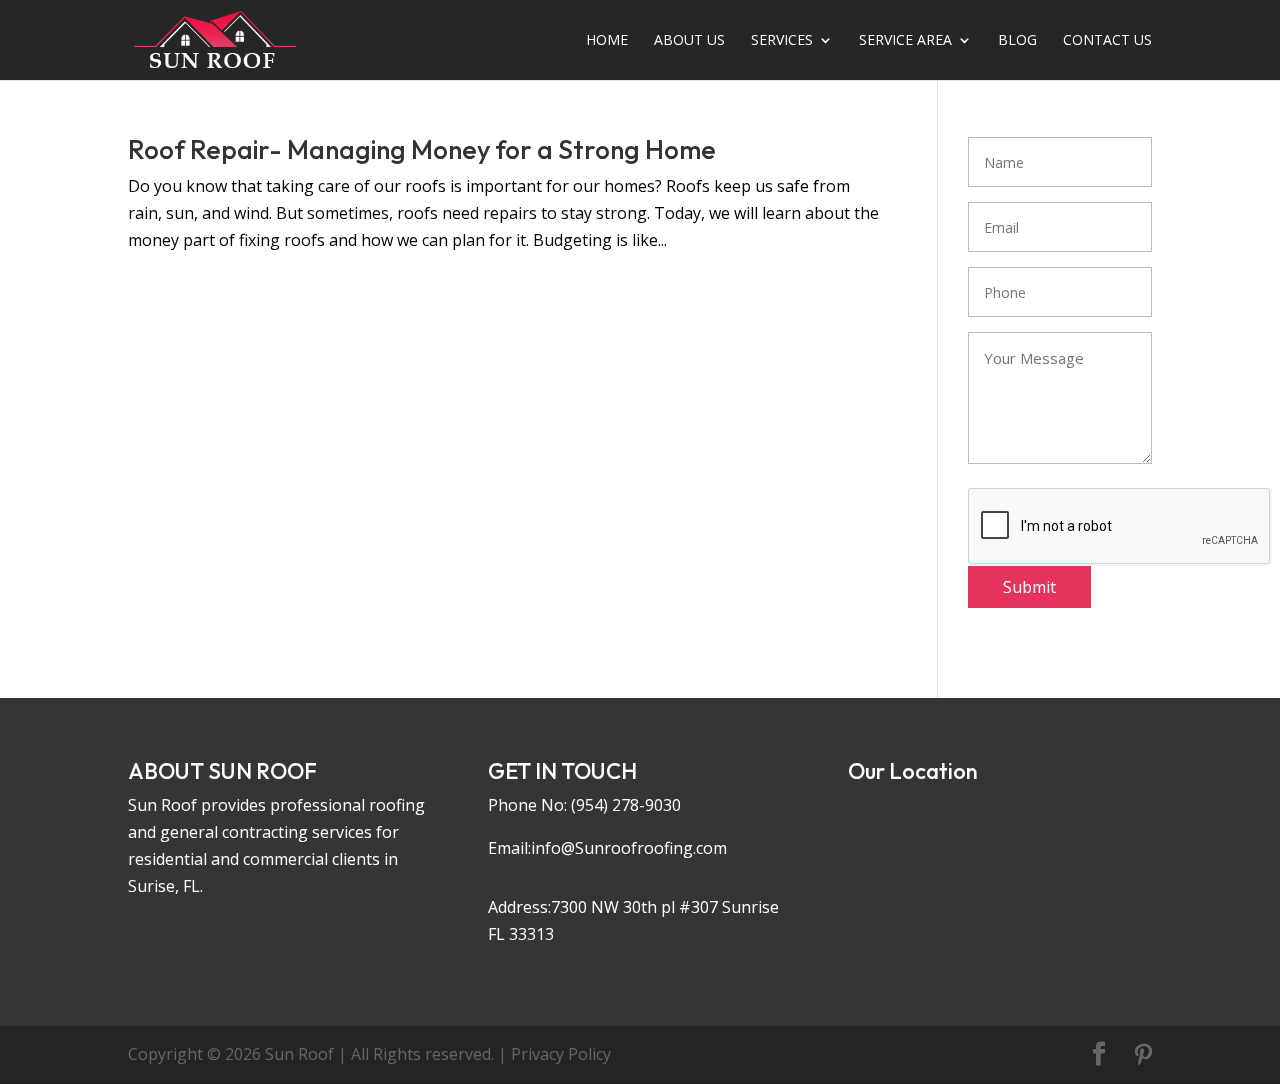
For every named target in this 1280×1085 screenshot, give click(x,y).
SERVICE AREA (905, 41)
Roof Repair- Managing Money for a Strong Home (422, 149)
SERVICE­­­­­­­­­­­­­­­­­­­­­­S (782, 41)
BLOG (1017, 41)
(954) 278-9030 (626, 805)
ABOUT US (689, 41)
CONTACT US (1107, 41)
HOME (607, 41)
